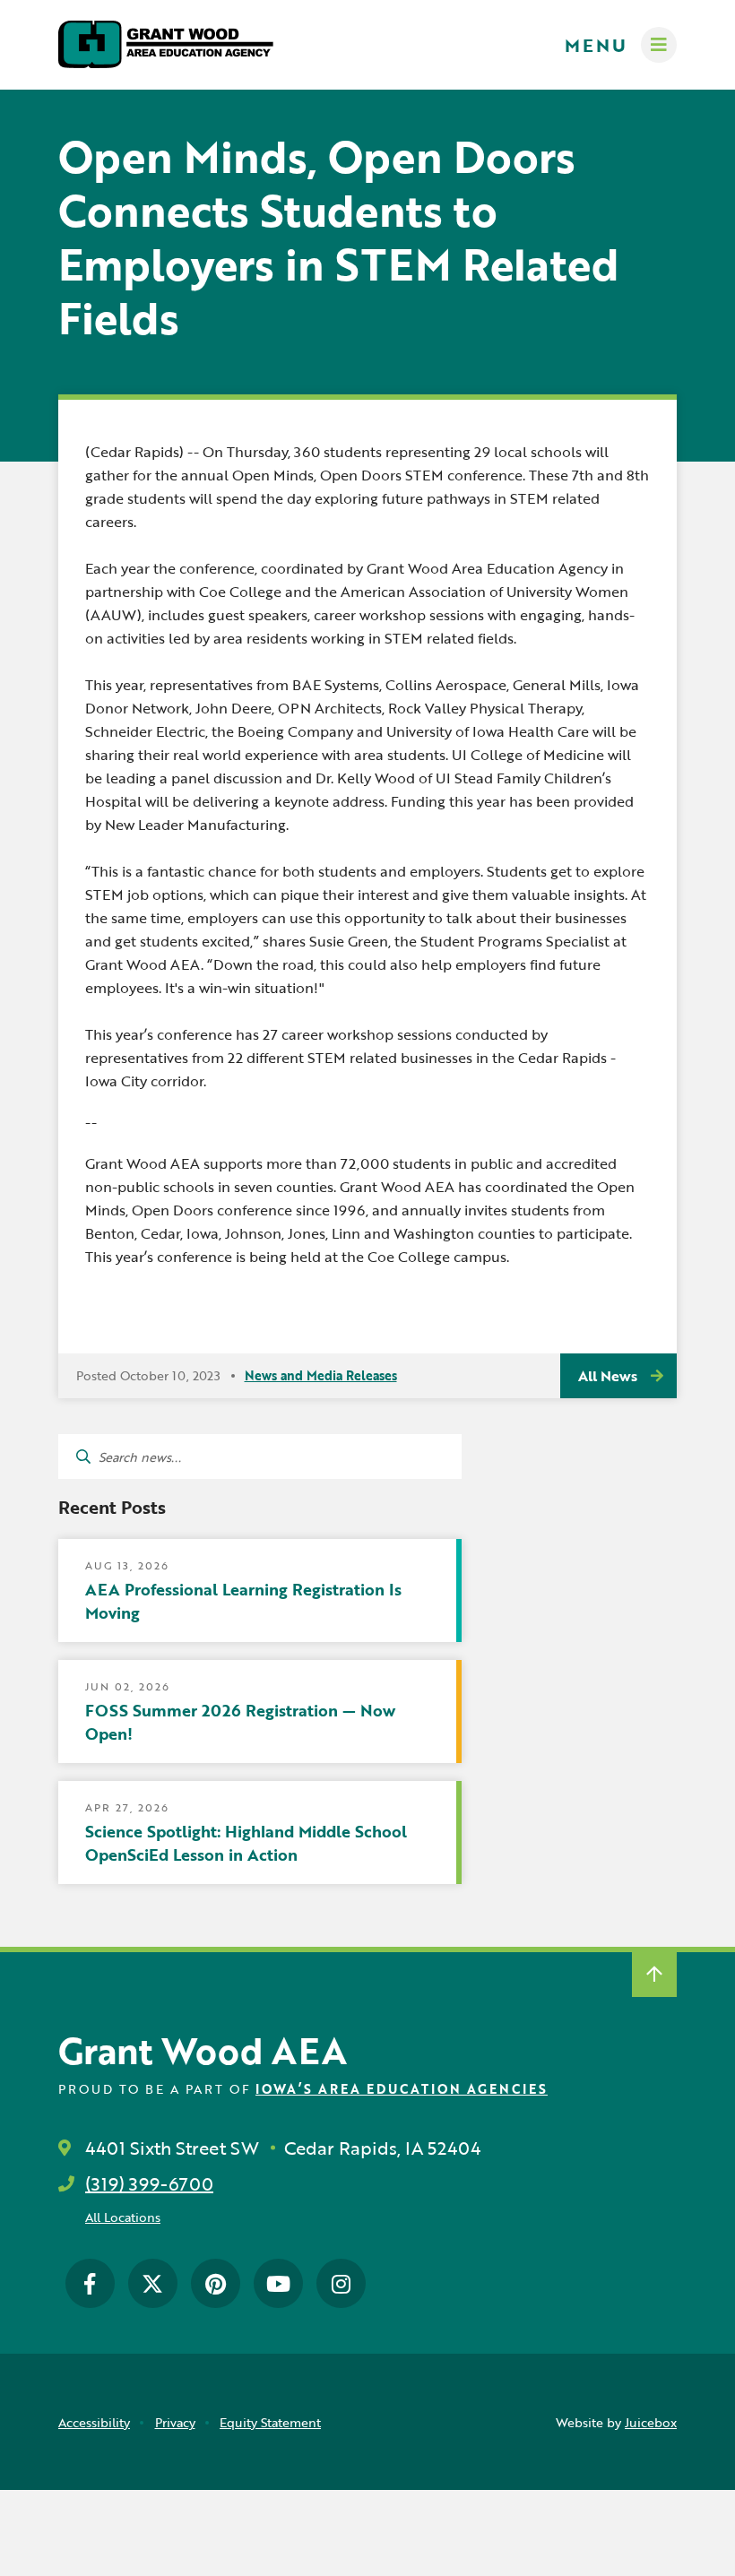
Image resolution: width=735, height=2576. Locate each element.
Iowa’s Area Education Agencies (402, 2089)
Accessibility (94, 2422)
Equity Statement (270, 2422)
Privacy (175, 2422)
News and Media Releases (321, 1375)
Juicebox (651, 2422)
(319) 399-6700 (149, 2183)
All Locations (123, 2217)
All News (608, 1376)
